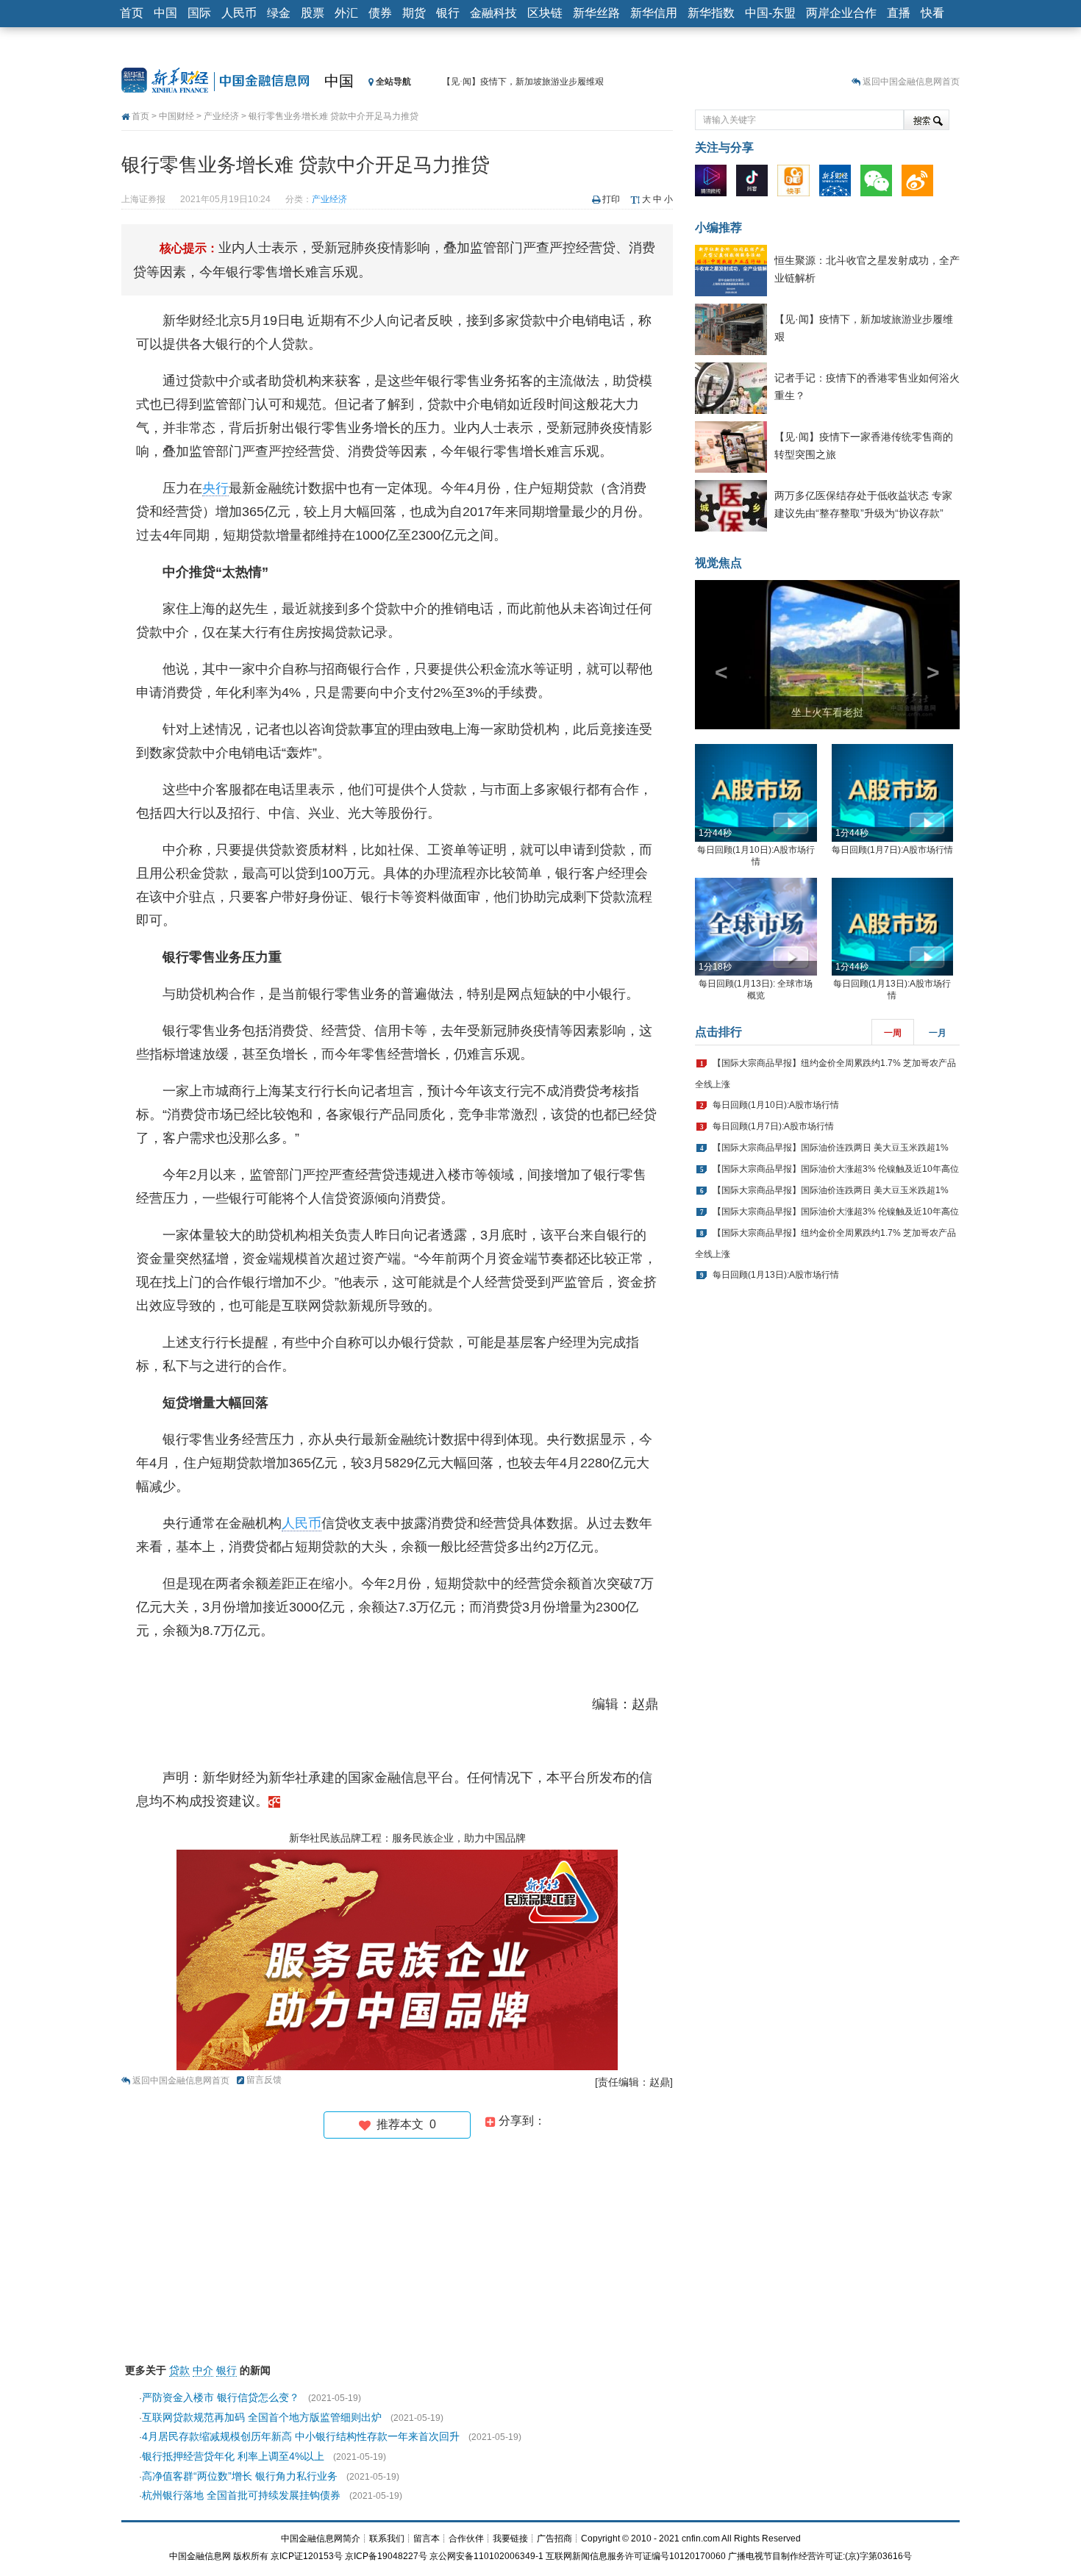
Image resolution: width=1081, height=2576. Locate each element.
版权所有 (251, 2556)
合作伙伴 (466, 2539)
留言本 (427, 2539)
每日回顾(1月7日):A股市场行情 (892, 850)
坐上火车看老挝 (827, 712)
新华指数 (711, 13)
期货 (414, 13)
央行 (215, 488)
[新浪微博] (921, 184)
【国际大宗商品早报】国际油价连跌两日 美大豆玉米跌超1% (831, 1148)
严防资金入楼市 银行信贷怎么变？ (221, 2397)
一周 (893, 1033)
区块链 (545, 13)
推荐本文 (403, 2124)
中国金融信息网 (200, 2556)
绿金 (279, 13)
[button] (715, 655)
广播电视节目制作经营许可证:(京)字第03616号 (820, 2556)
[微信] (880, 184)
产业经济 (221, 116)
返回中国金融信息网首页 (911, 82)
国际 (199, 13)
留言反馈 (264, 2080)
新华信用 (654, 13)
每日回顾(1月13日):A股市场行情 (776, 1275)
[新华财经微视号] (714, 184)
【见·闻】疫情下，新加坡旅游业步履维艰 (523, 82)
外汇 (346, 13)
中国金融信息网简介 (321, 2539)
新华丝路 (596, 13)
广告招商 (554, 2539)
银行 (448, 13)
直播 (899, 13)
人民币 (239, 13)
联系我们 (387, 2539)
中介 (203, 2370)
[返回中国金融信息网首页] (274, 1801)
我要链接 (510, 2539)
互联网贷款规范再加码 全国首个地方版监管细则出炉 (262, 2417)
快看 (932, 13)
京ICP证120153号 (307, 2556)
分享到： (521, 2121)
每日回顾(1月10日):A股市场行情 (776, 1105)
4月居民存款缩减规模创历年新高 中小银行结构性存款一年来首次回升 (301, 2436)
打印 (611, 199)
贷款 (179, 2370)
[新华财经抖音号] (756, 184)
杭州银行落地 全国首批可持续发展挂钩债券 (241, 2495)
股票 (313, 13)
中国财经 (176, 116)
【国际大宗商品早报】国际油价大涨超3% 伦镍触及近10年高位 (836, 1169)
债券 (380, 13)
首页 (132, 13)
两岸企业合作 (841, 13)
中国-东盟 (770, 13)
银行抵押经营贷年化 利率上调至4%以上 (233, 2456)
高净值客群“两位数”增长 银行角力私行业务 (240, 2476)
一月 (938, 1033)
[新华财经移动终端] (839, 184)
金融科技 (493, 13)
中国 (165, 13)
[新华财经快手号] (797, 184)
